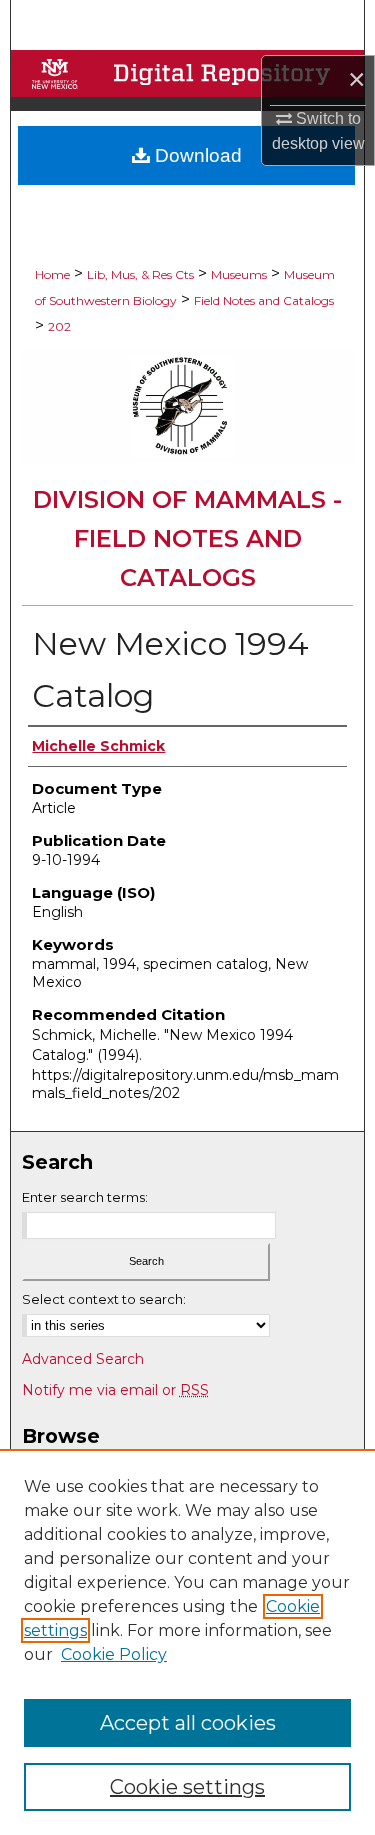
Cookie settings (187, 1787)
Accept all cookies (188, 1723)
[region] (187, 1642)
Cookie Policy (114, 1654)
